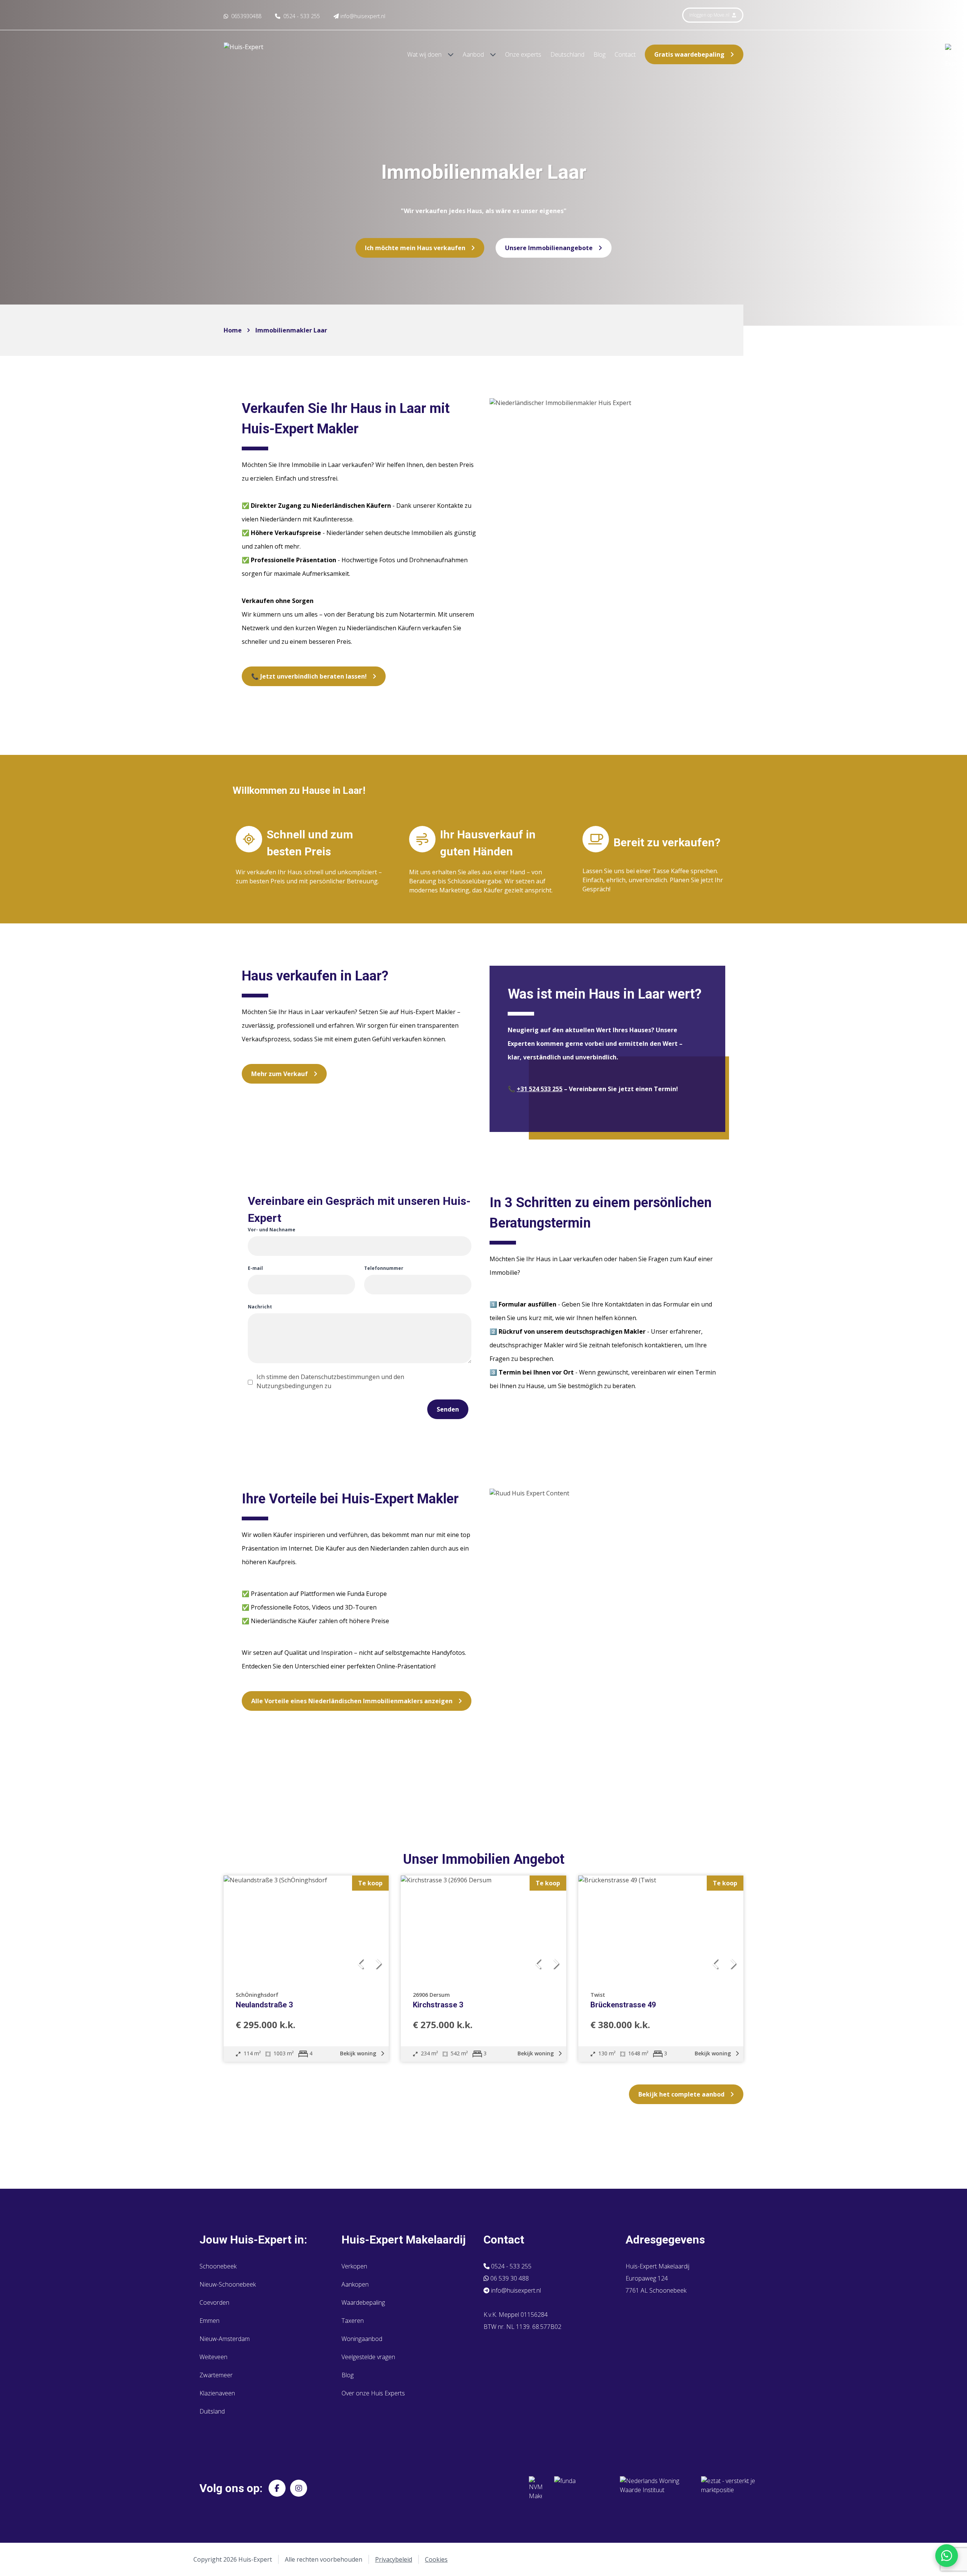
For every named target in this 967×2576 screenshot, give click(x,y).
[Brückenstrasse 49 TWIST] (661, 1928)
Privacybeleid (394, 2559)
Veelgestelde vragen (368, 2357)
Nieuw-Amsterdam (225, 2339)
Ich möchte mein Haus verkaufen (415, 248)
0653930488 (246, 16)
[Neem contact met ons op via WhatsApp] (947, 2556)
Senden (448, 1409)
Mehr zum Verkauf (280, 1074)
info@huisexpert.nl (515, 2290)
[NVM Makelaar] (535, 2488)
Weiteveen (213, 2357)
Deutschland (567, 54)
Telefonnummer (384, 1268)
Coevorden (214, 2302)
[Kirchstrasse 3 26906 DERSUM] (483, 1928)
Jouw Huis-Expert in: (253, 2240)
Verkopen (354, 2266)
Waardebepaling (363, 2302)
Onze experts (523, 54)
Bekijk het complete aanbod (681, 2094)
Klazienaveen (217, 2393)
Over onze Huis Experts (373, 2393)
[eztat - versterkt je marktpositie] (728, 2488)
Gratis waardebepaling (689, 54)
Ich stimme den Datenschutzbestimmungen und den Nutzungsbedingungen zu (330, 1381)
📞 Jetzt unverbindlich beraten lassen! (309, 676)
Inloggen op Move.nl (710, 15)
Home (233, 330)
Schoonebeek (218, 2266)
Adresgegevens (665, 2240)
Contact (625, 54)
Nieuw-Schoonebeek (228, 2284)
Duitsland (212, 2411)
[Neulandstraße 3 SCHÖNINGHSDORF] (306, 1928)
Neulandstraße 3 (264, 2005)
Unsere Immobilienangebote (549, 248)
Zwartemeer (216, 2375)
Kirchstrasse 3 (438, 2005)
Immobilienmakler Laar (291, 330)
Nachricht (260, 1307)
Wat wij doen (425, 54)
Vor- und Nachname (272, 1230)
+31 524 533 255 (540, 1089)
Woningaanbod (362, 2339)
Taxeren (353, 2321)
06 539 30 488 (509, 2278)
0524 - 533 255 (511, 2266)
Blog (599, 54)
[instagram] (299, 2488)
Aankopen (355, 2284)
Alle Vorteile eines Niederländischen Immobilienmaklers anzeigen (352, 1701)
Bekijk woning (359, 2053)
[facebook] (277, 2488)
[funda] (581, 2488)
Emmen (209, 2321)
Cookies (436, 2559)
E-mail (255, 1268)
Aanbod (474, 54)
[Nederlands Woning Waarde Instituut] (654, 2488)
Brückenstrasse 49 (623, 2005)
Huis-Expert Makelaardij (404, 2240)
